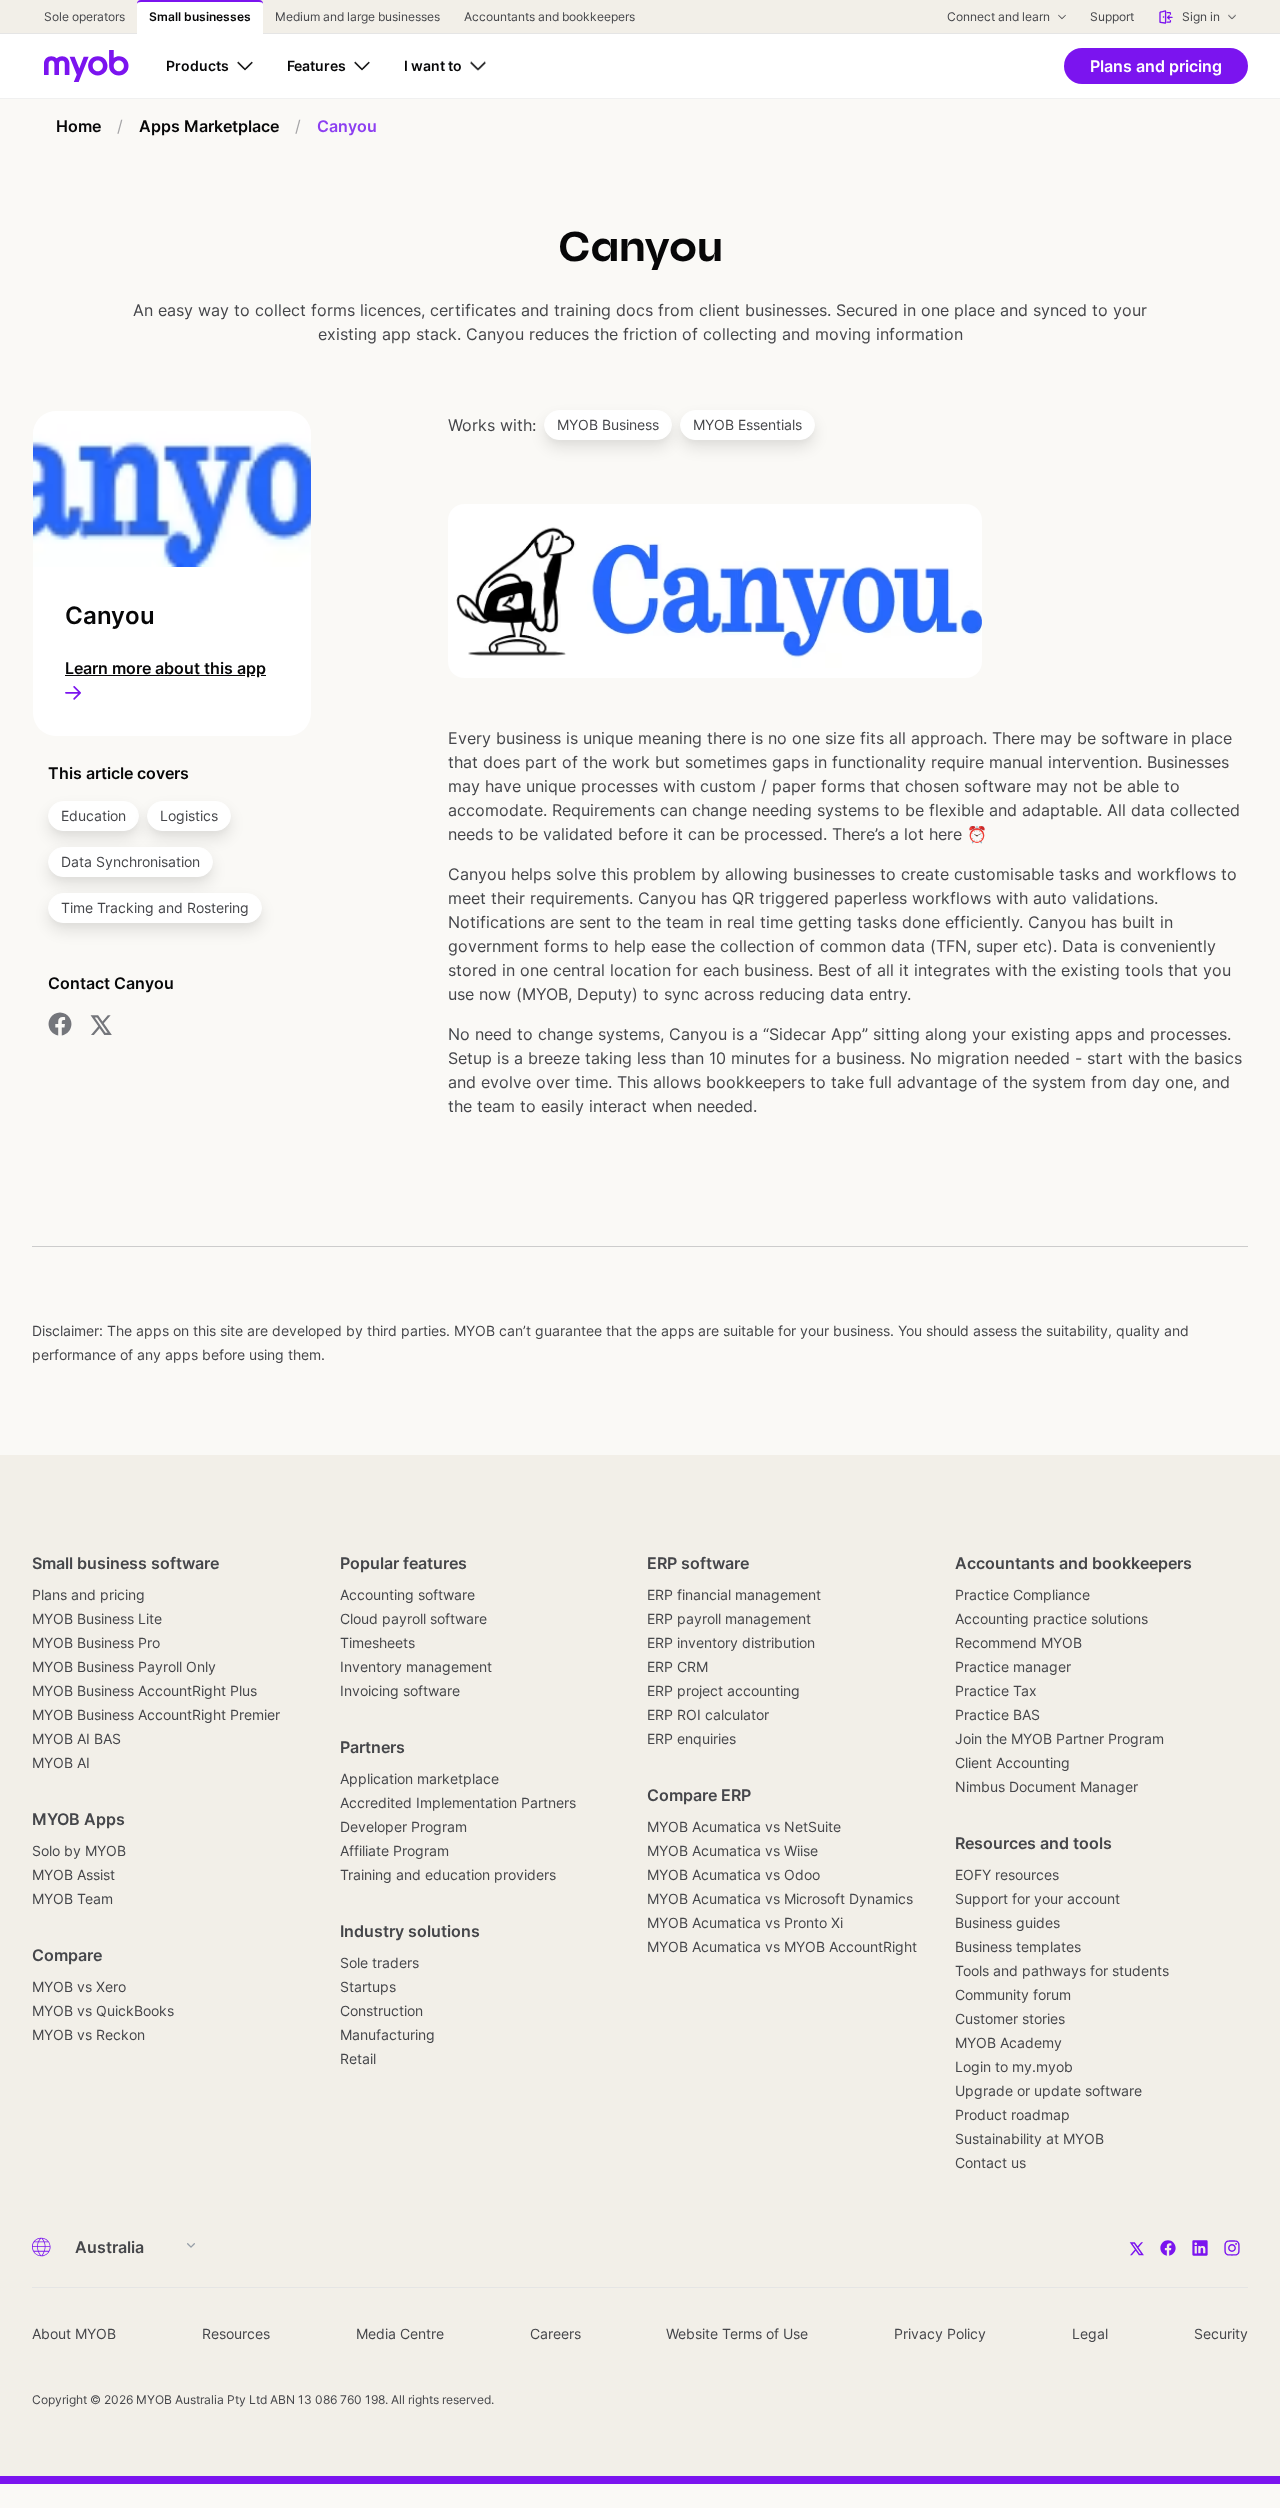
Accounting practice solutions (1051, 1618)
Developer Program (403, 1826)
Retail (358, 2058)
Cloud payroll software (413, 1618)
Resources (236, 2333)
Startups (368, 1986)
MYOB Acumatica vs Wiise (732, 1850)
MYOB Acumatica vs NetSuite (744, 1826)
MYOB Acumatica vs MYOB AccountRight (782, 1946)
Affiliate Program (394, 1850)
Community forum (1013, 1994)
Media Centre (400, 2333)
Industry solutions (410, 1931)
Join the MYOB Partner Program (1059, 1738)
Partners (372, 1747)
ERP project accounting (723, 1690)
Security (1221, 2333)
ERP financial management (734, 1594)
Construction (381, 2010)
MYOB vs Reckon (88, 2034)
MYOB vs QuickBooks (103, 2010)
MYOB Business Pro (96, 1642)
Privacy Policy (940, 2333)
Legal (1090, 2333)
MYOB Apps (78, 1819)
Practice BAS (997, 1714)
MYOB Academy (1008, 2042)
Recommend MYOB (1018, 1642)
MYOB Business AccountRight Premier (156, 1714)
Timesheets (377, 1642)
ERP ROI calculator (708, 1714)
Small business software (125, 1563)
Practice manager (1013, 1666)
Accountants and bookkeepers (1073, 1563)
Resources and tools (1033, 1843)
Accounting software (407, 1594)
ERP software (698, 1563)
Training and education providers (448, 1874)
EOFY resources (1007, 1874)
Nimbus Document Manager (1046, 1786)
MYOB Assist (73, 1874)
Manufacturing (387, 2034)
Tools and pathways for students (1062, 1970)
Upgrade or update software (1048, 2090)
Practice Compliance (1022, 1594)
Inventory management (416, 1666)
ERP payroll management (729, 1618)
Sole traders (379, 1962)
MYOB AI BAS (76, 1738)
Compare (67, 1955)
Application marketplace (419, 1778)
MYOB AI (61, 1762)
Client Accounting (1012, 1762)
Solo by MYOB (79, 1850)
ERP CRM (677, 1666)
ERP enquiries (691, 1738)
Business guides (1007, 1922)
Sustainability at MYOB (1029, 2138)
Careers (555, 2333)
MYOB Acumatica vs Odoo (733, 1874)
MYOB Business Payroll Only (124, 1666)
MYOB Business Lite (97, 1618)
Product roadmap (1012, 2114)
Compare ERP (699, 1795)
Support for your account (1037, 1898)
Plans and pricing (88, 1594)
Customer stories (1010, 2018)
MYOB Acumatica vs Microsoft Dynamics (780, 1898)
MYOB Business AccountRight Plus (144, 1690)
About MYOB (74, 2333)
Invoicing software (400, 1690)
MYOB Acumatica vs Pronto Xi (745, 1922)
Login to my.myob (1014, 2066)
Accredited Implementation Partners (458, 1802)
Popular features (403, 1563)
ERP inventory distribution (731, 1642)
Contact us (990, 2162)
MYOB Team (72, 1898)
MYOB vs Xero (79, 1986)
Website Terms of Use (737, 2333)
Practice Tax (996, 1690)
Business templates (1018, 1946)
